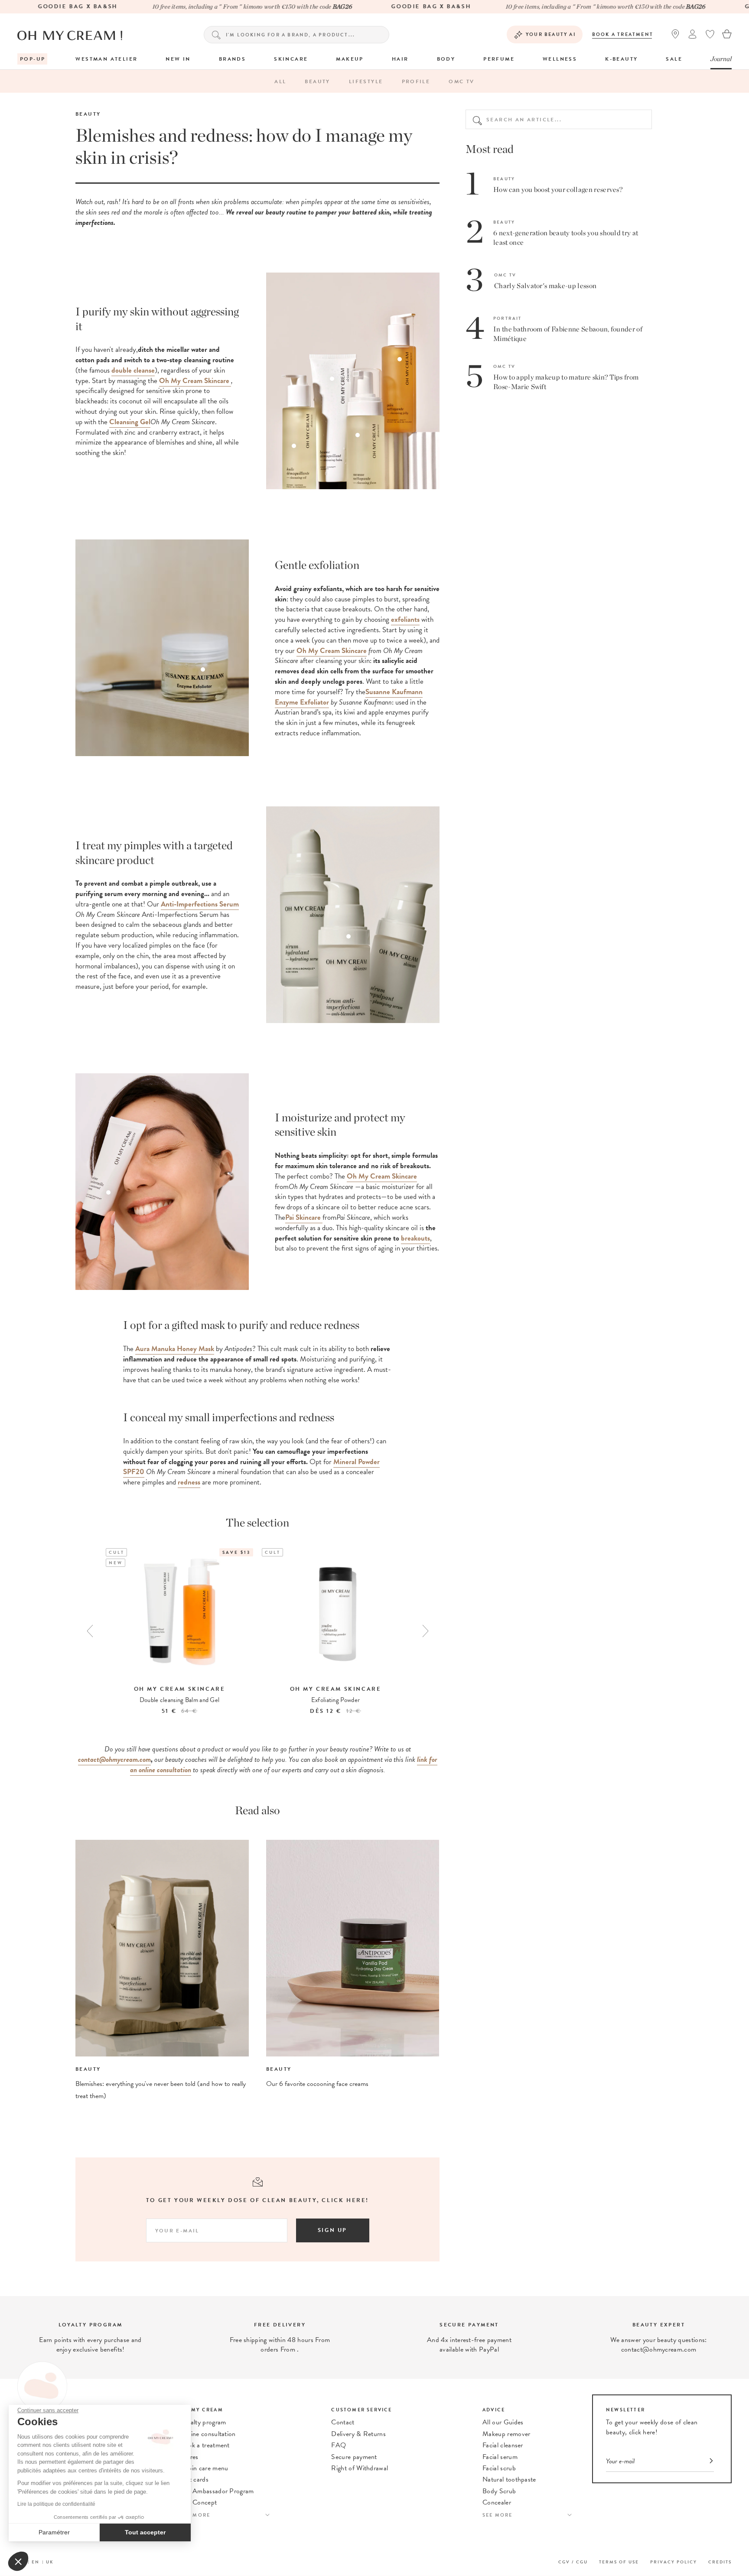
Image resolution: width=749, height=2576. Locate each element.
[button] (18, 2561)
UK (50, 2562)
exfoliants (405, 619)
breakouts (415, 1238)
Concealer (497, 2502)
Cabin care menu (204, 2468)
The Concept (199, 2502)
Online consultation (208, 2434)
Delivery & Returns (358, 2434)
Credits (720, 2562)
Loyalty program (203, 2422)
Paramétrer (54, 2532)
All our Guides (503, 2422)
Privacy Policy (674, 2562)
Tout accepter (145, 2532)
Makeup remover (506, 2434)
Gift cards (194, 2479)
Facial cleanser (503, 2445)
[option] (179, 1632)
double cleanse (133, 370)
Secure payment (354, 2457)
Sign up (332, 2230)
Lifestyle (366, 81)
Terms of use (619, 2562)
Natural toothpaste (509, 2479)
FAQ (339, 2445)
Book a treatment (623, 34)
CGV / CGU (573, 2562)
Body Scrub (499, 2491)
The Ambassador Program (217, 2491)
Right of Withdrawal (360, 2468)
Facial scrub (499, 2468)
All (280, 81)
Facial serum (500, 2457)
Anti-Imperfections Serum (200, 904)
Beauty (317, 81)
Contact (343, 2422)
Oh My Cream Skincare (382, 1176)
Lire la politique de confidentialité (56, 2504)
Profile (416, 81)
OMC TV (461, 81)
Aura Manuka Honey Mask (175, 1349)
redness (189, 1482)
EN (36, 2562)
